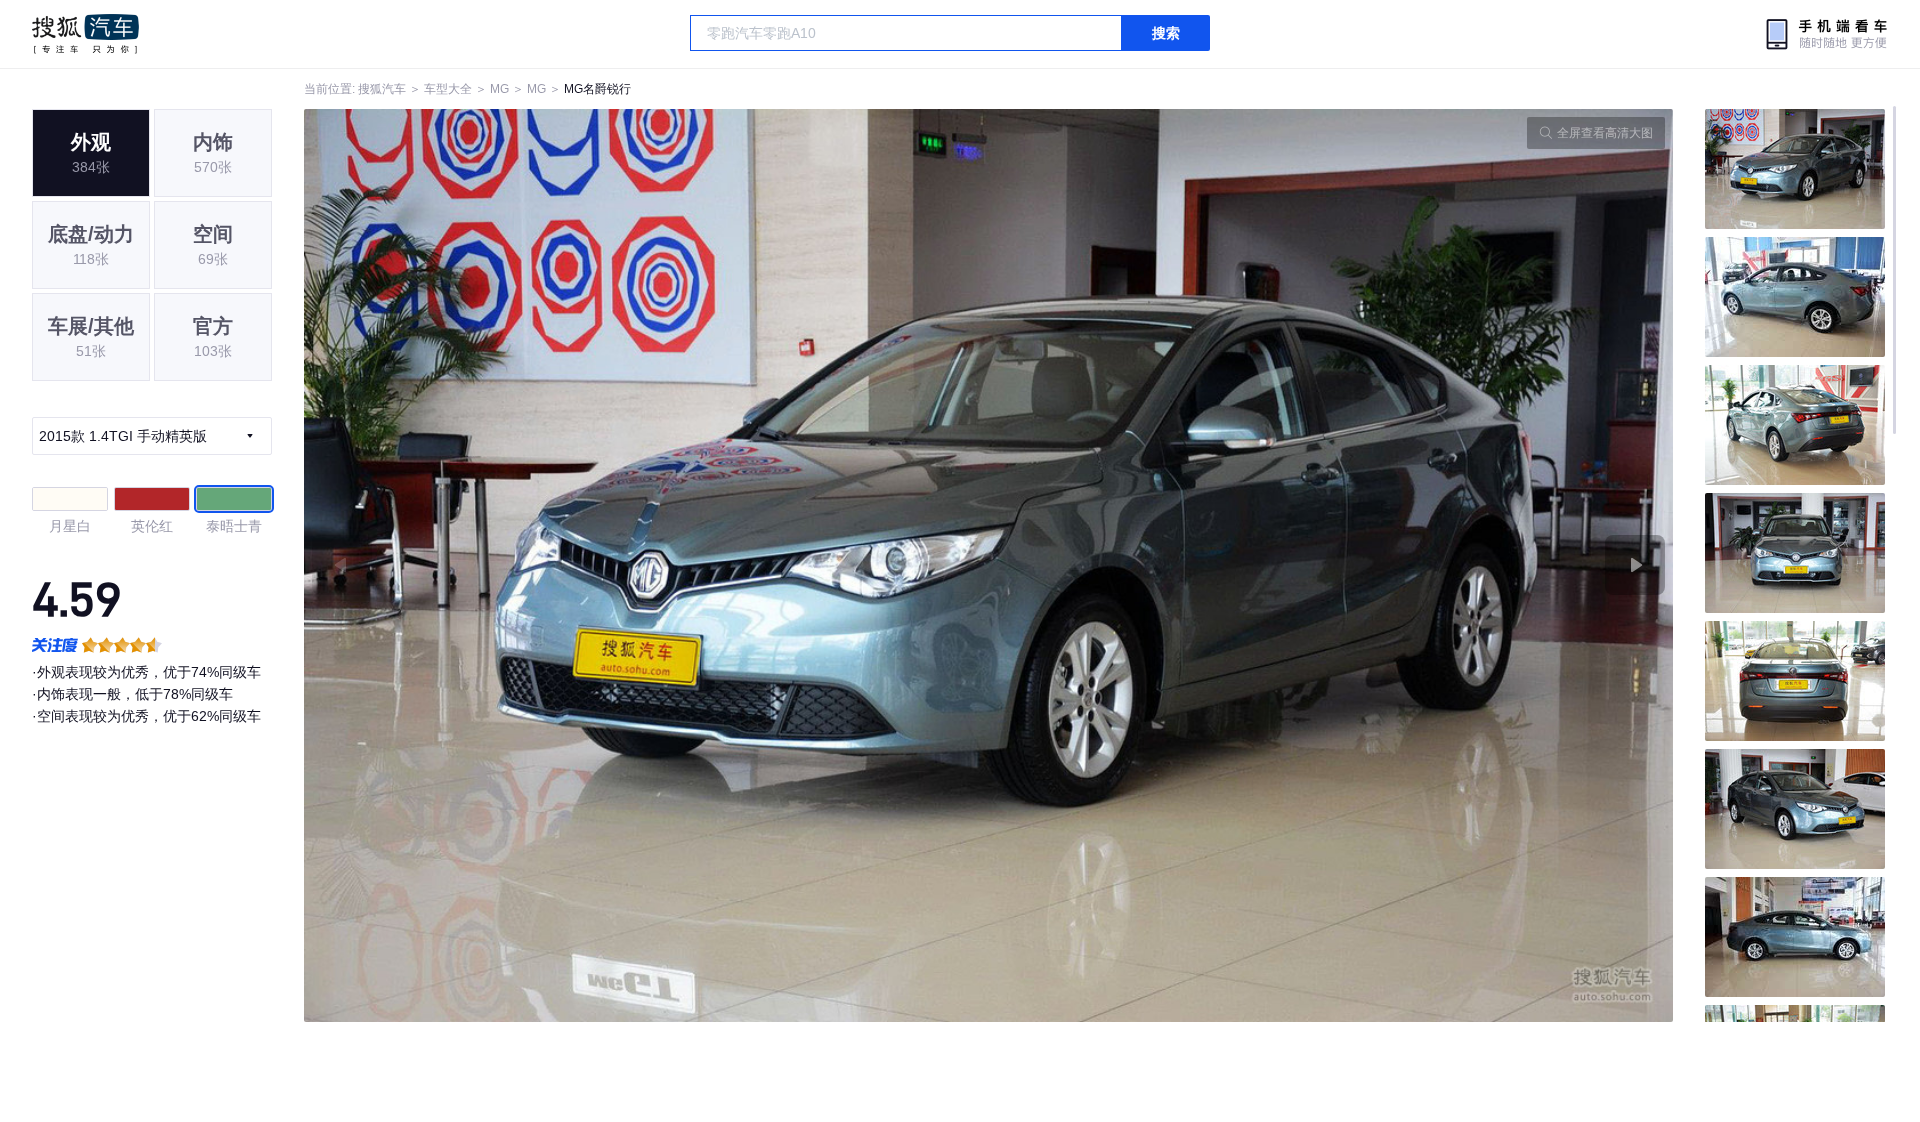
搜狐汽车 (85, 34)
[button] (646, 565)
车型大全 (448, 89)
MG (499, 89)
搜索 (1166, 33)
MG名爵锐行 (597, 89)
